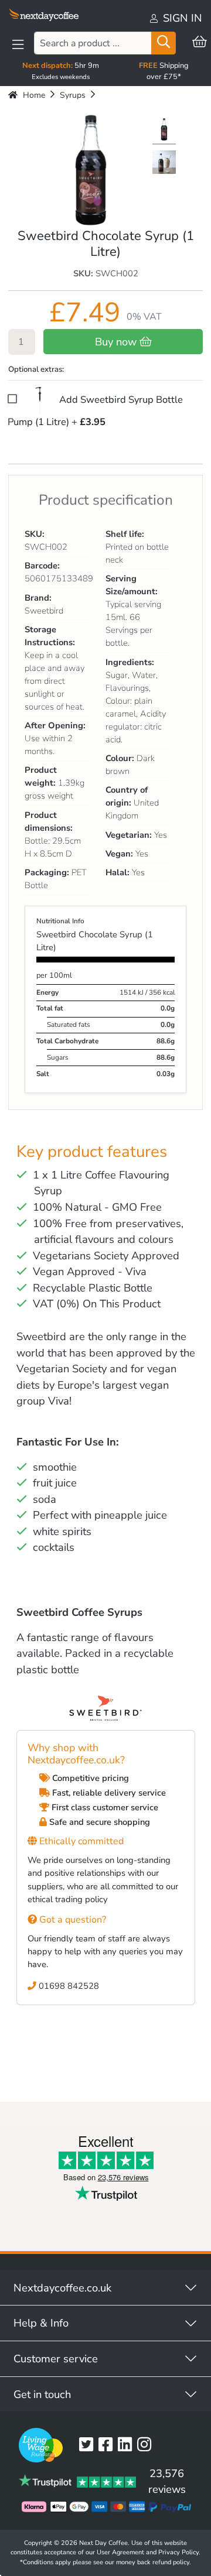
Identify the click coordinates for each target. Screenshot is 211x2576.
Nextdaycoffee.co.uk (62, 2288)
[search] (164, 43)
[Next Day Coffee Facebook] (108, 2445)
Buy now (117, 342)
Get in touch (42, 2394)
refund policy (171, 2562)
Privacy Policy (178, 2552)
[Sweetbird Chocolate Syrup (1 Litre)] (164, 131)
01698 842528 (68, 1986)
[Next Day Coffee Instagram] (147, 2445)
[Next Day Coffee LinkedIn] (127, 2445)
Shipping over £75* (164, 71)
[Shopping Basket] (200, 42)
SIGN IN (181, 18)
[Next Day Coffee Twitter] (89, 2445)
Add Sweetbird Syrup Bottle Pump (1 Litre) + (96, 411)
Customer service (56, 2359)
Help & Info (41, 2323)
